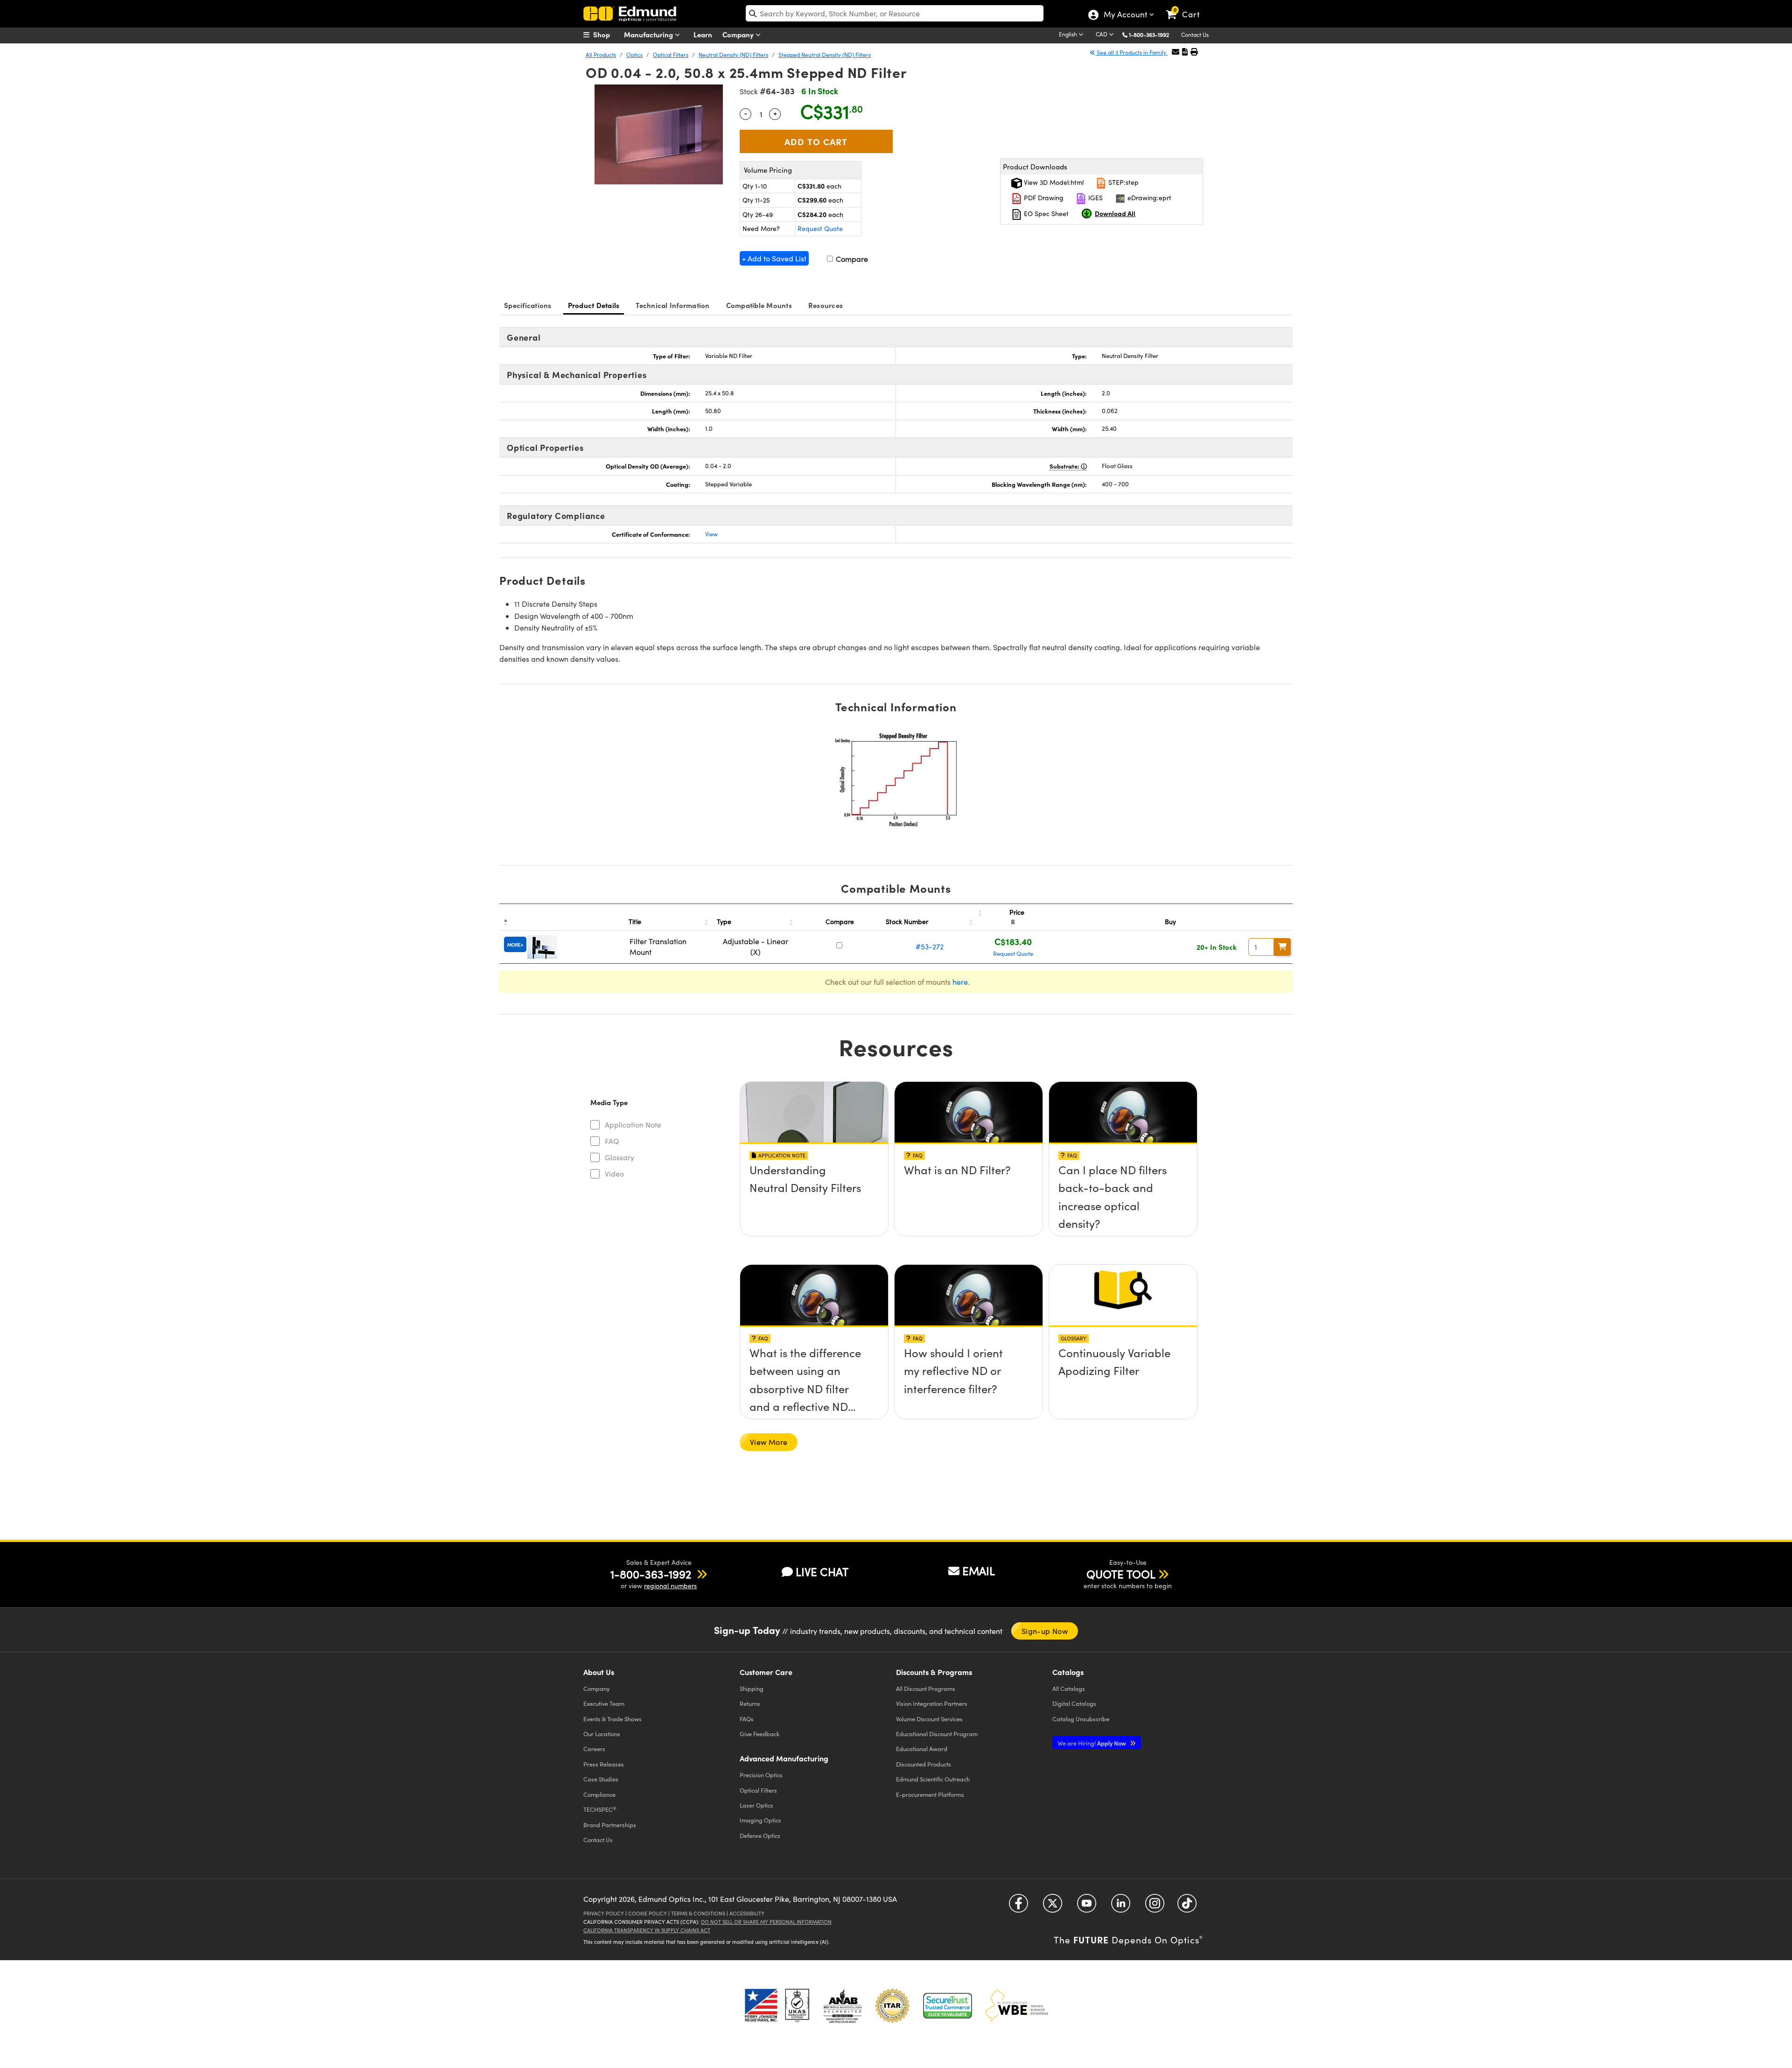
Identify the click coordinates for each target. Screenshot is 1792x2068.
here (960, 982)
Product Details (594, 305)
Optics (634, 55)
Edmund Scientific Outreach (933, 1779)
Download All (1115, 213)
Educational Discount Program (937, 1734)
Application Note (633, 1125)
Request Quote (820, 228)
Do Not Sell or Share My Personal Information (766, 1922)
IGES (1095, 198)
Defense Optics (760, 1835)
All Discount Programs (926, 1688)
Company (739, 34)
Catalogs (1069, 1688)
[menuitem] (607, 35)
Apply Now (1092, 1743)
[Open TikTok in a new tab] (1187, 1906)
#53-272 (930, 946)
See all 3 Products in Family (1131, 52)
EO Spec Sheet (1045, 214)
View (711, 534)
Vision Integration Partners (932, 1703)
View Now (814, 1196)
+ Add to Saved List (774, 258)
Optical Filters (671, 55)
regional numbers (670, 1586)
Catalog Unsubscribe (1081, 1719)
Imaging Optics (760, 1820)
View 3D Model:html (1053, 182)
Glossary (619, 1157)
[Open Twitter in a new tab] (1053, 1906)
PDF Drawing (1043, 198)
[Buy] (1282, 947)
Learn (703, 34)
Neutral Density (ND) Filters (733, 55)
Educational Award (922, 1749)
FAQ (612, 1141)
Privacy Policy (604, 1913)
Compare (851, 259)
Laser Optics (756, 1805)
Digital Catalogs (1074, 1703)
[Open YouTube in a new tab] (1087, 1906)
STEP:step (1123, 182)
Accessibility (747, 1913)
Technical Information (672, 305)
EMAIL (979, 1570)
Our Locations (602, 1734)
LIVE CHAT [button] (822, 1572)
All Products (601, 55)
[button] (1152, 34)
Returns (750, 1703)
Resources (826, 305)
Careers (594, 1749)
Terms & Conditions (698, 1913)
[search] (895, 13)
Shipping (752, 1688)
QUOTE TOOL (1121, 1574)
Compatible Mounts (759, 305)
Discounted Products (924, 1764)
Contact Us (1195, 35)
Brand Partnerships (610, 1825)
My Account (1125, 15)
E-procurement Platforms (930, 1794)
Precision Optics (761, 1775)
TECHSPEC (600, 1809)
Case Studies (601, 1779)
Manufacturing (649, 34)
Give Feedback (759, 1734)
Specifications (528, 305)
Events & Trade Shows (612, 1719)
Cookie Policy (647, 1913)
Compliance (599, 1794)
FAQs (747, 1719)
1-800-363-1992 (1149, 35)
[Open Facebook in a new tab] (1018, 1906)
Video (614, 1174)
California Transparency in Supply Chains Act (647, 1930)
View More (769, 1442)
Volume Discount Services (929, 1719)
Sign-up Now (1045, 1631)
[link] (1187, 7)
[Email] (1176, 52)
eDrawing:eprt (1148, 198)
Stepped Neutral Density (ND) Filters (825, 55)
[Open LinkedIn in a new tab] (1121, 1906)
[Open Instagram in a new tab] (1155, 1906)
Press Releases (604, 1764)
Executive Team (604, 1703)
